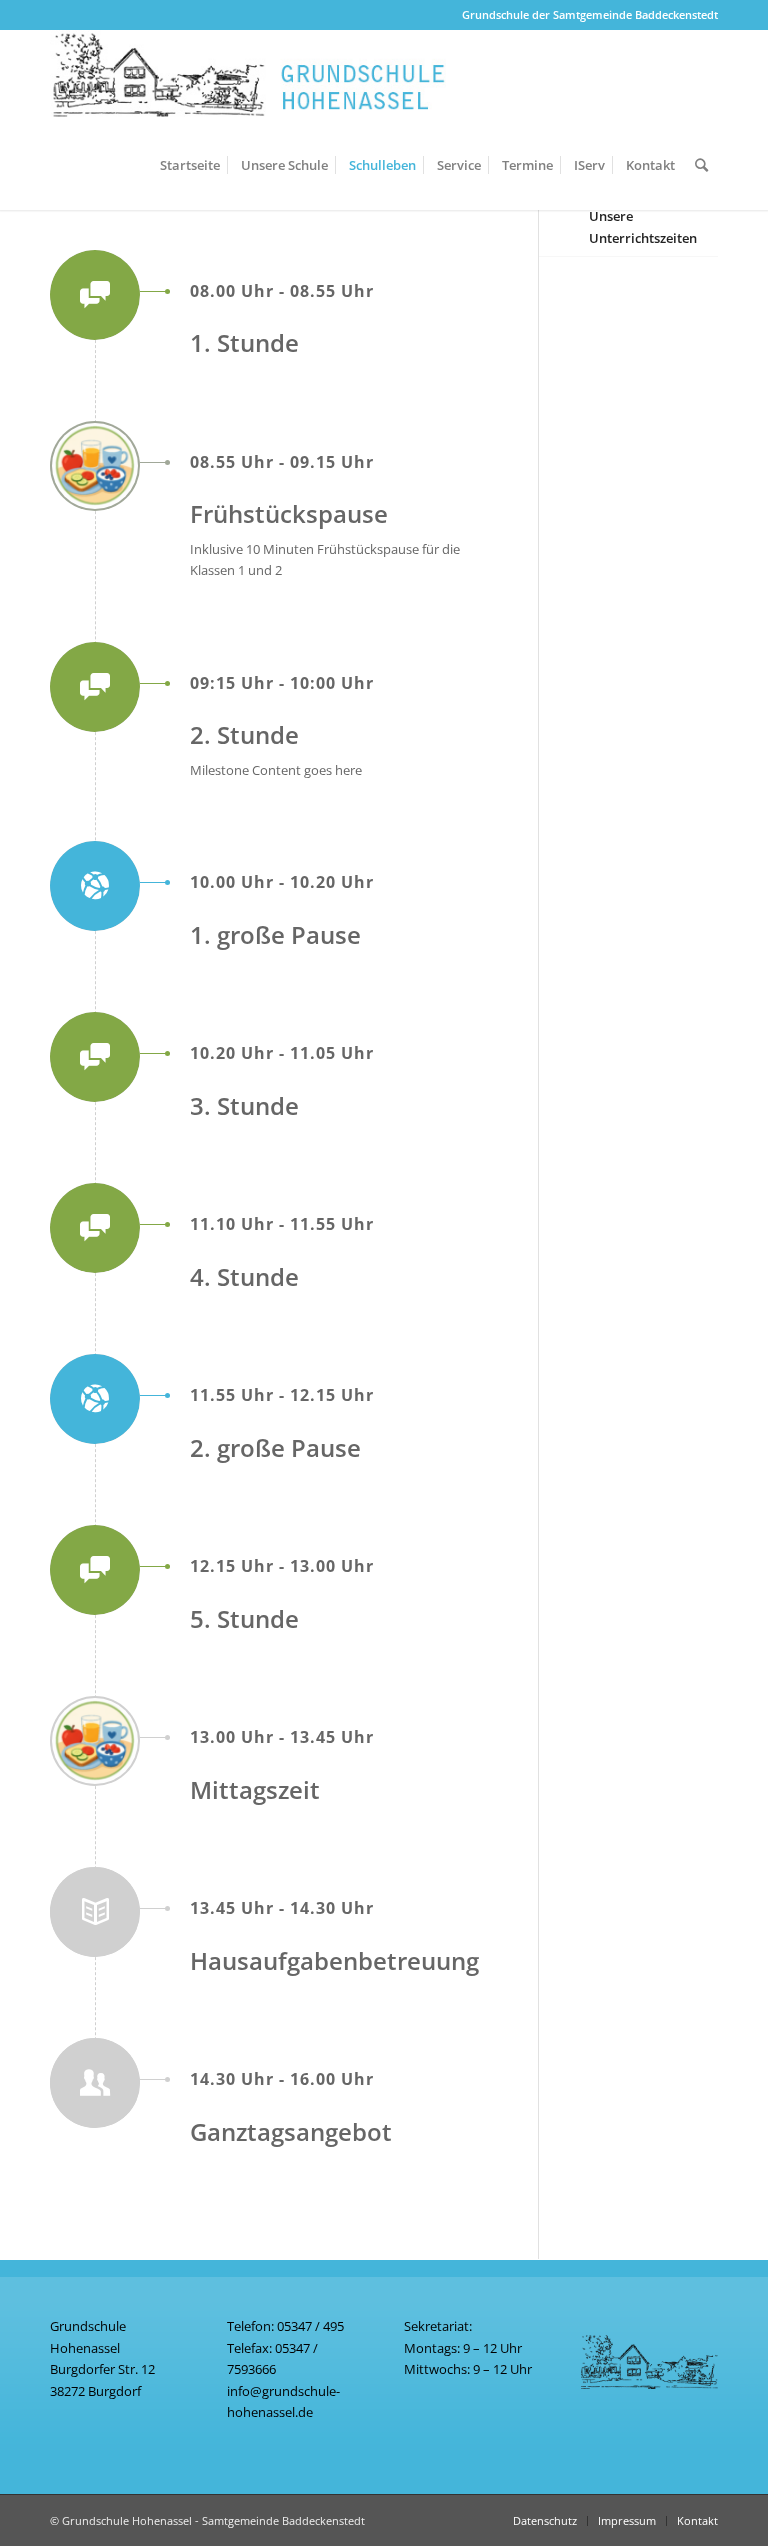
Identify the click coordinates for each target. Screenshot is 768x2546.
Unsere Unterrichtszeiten (643, 226)
